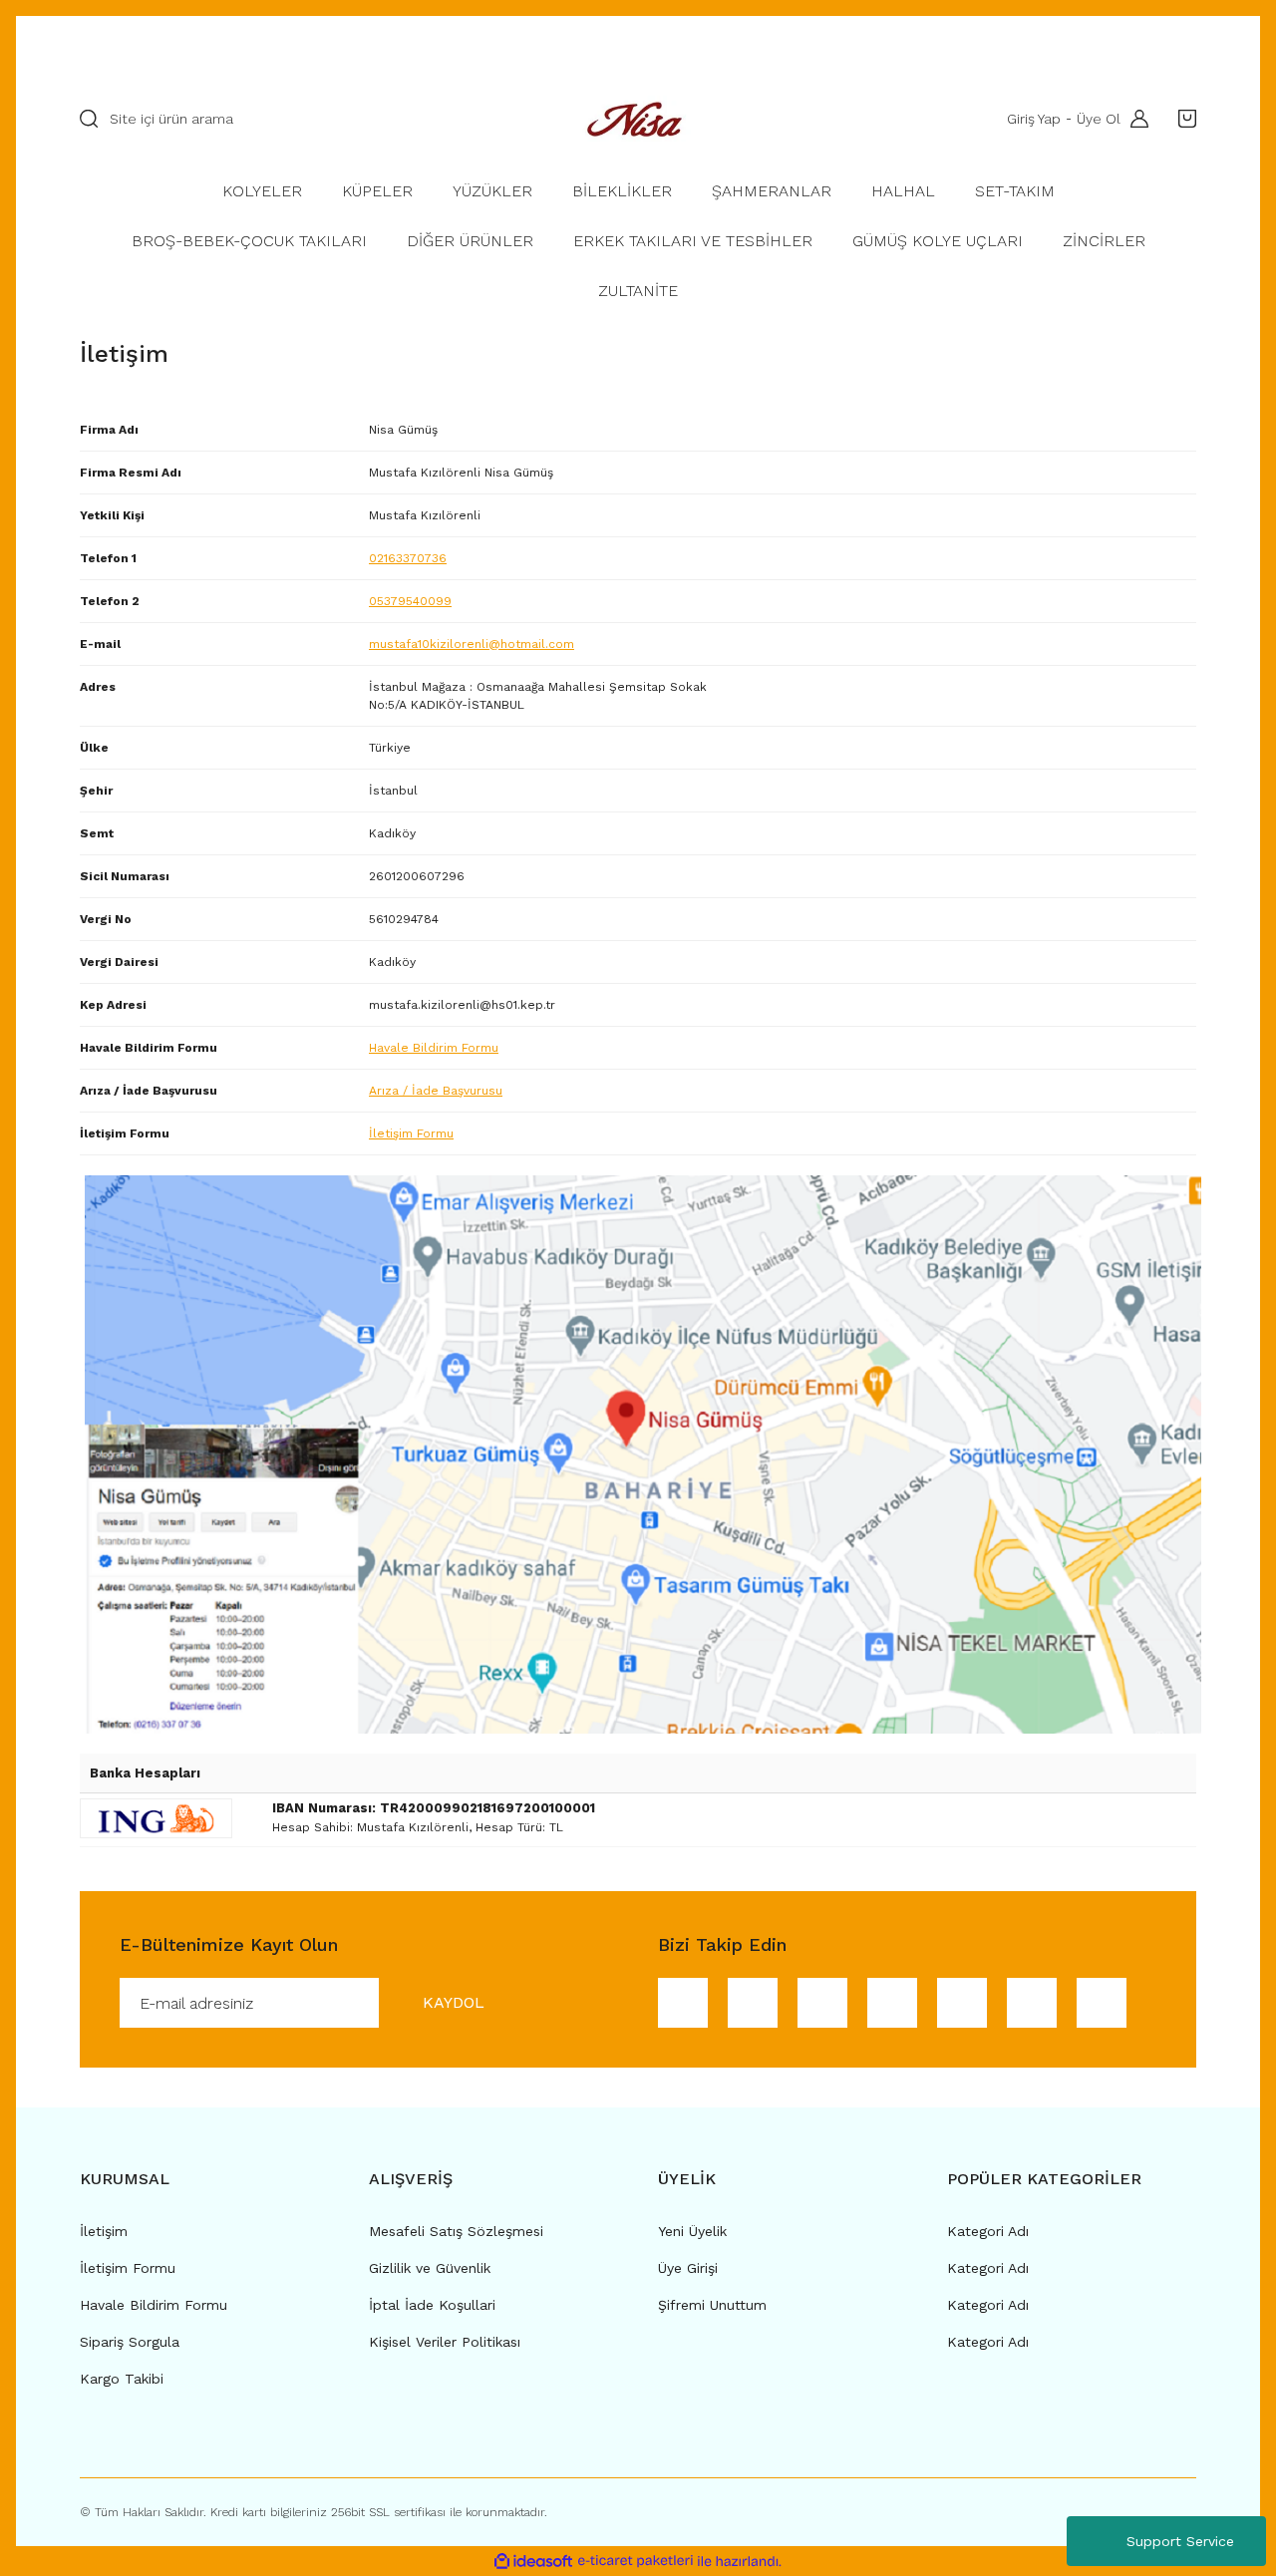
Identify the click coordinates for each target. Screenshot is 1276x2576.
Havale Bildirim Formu (434, 1048)
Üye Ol (1099, 119)
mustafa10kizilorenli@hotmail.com (472, 644)
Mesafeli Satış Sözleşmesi (456, 2231)
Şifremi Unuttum (712, 2305)
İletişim (104, 2231)
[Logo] (638, 119)
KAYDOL (454, 2002)
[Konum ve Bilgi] (643, 1453)
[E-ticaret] (636, 2561)
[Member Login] (1134, 119)
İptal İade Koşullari (432, 2305)
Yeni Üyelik (692, 2231)
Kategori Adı (988, 2231)
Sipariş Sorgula (130, 2342)
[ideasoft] (533, 2562)
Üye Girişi (688, 2268)
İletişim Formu (411, 1133)
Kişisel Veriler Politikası (445, 2342)
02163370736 (408, 558)
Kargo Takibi (122, 2379)
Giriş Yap (1034, 119)
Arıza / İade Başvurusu (436, 1091)
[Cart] (1182, 119)
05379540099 (410, 601)
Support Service (1180, 2541)
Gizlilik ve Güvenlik (430, 2268)
